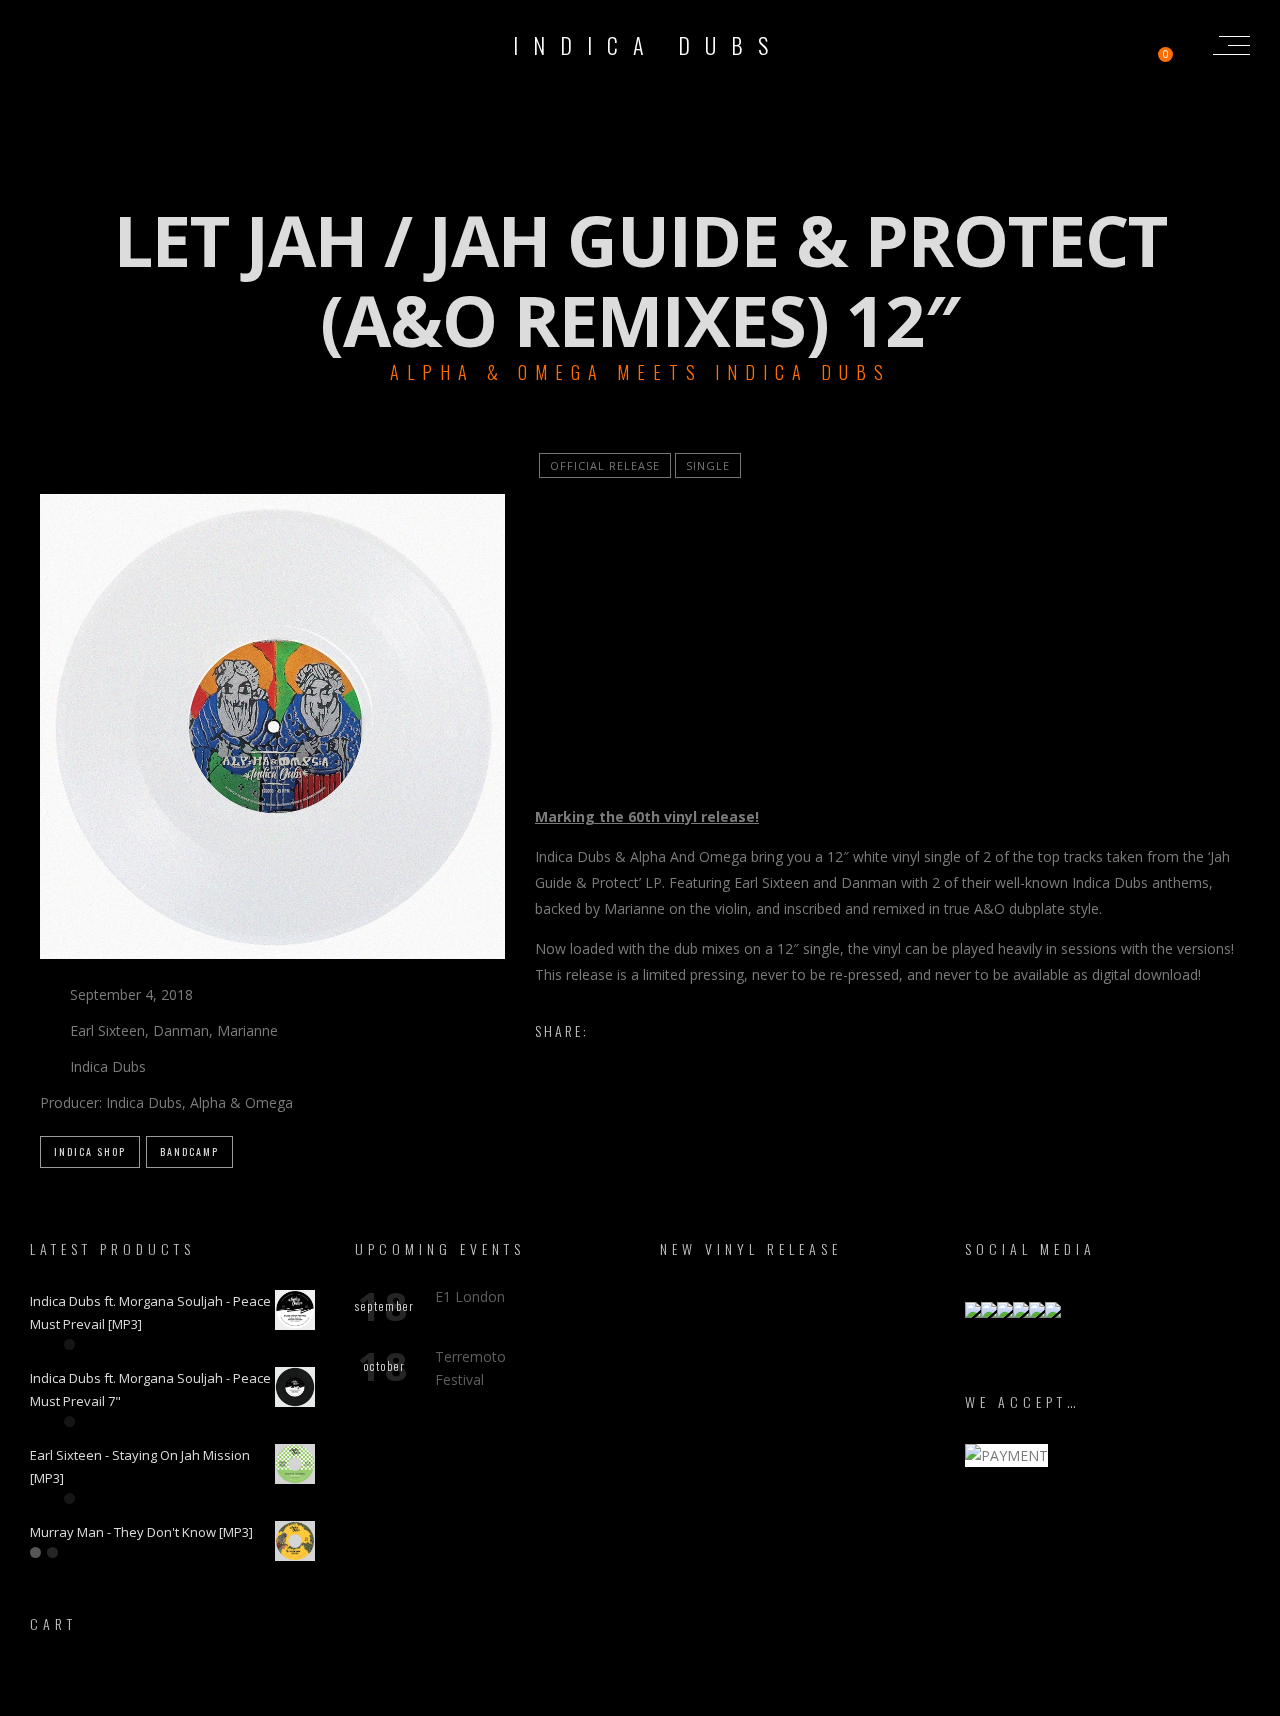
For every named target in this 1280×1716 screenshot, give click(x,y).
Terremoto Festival (470, 1367)
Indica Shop (90, 1151)
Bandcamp (189, 1151)
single (708, 465)
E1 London (470, 1296)
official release (605, 465)
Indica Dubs (648, 45)
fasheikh (738, 1698)
